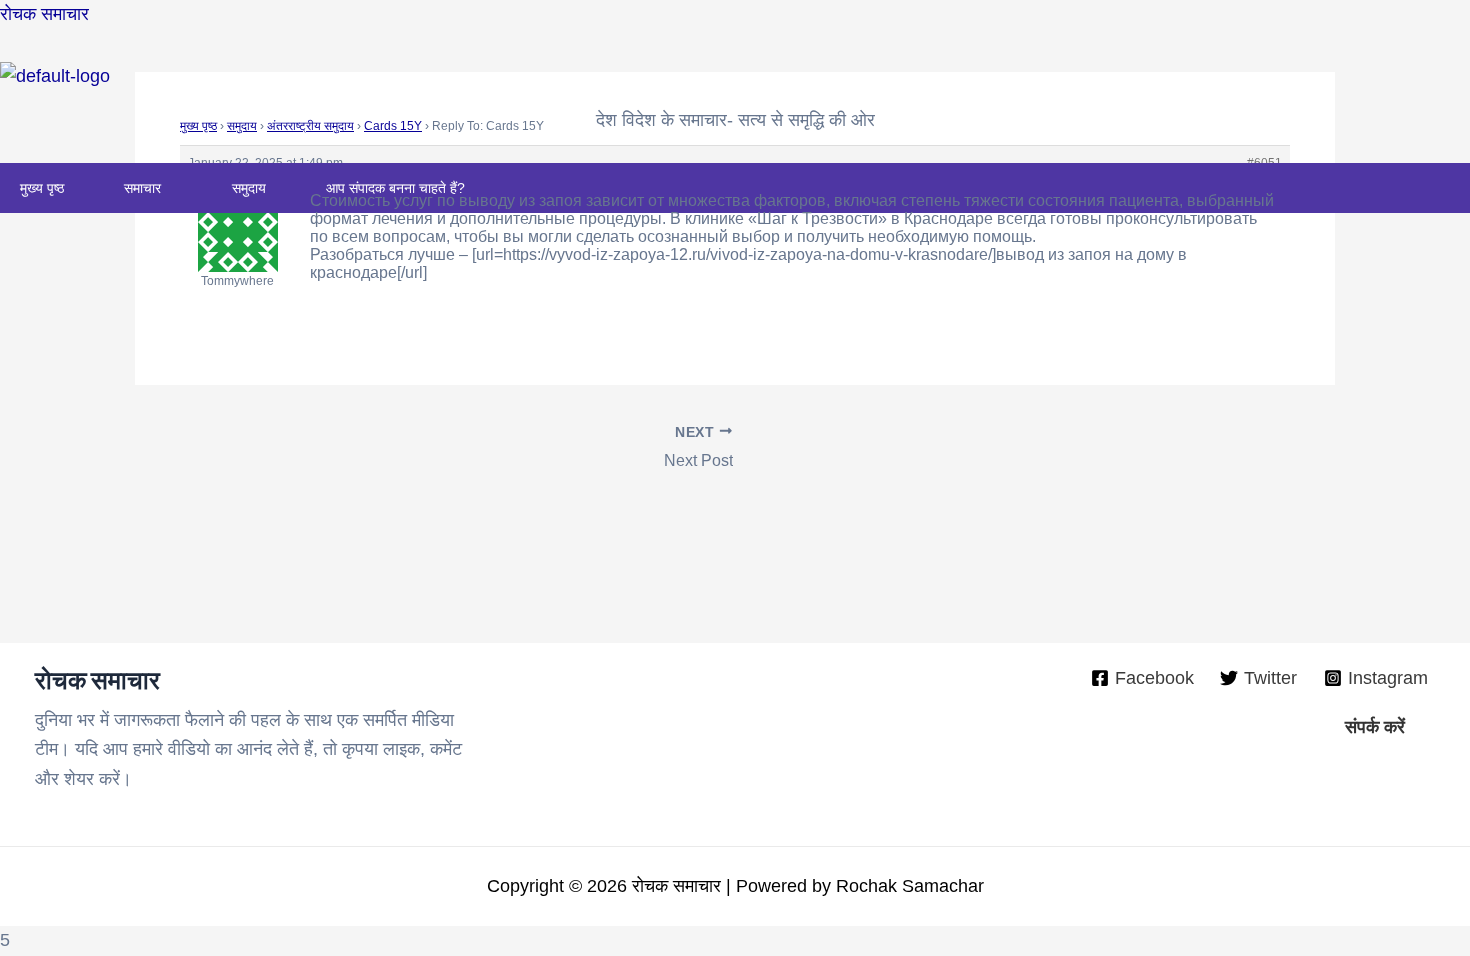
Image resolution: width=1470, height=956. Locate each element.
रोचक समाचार (44, 14)
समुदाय (249, 188)
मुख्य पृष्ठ (42, 188)
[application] (169, 188)
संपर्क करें (1375, 727)
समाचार (142, 188)
